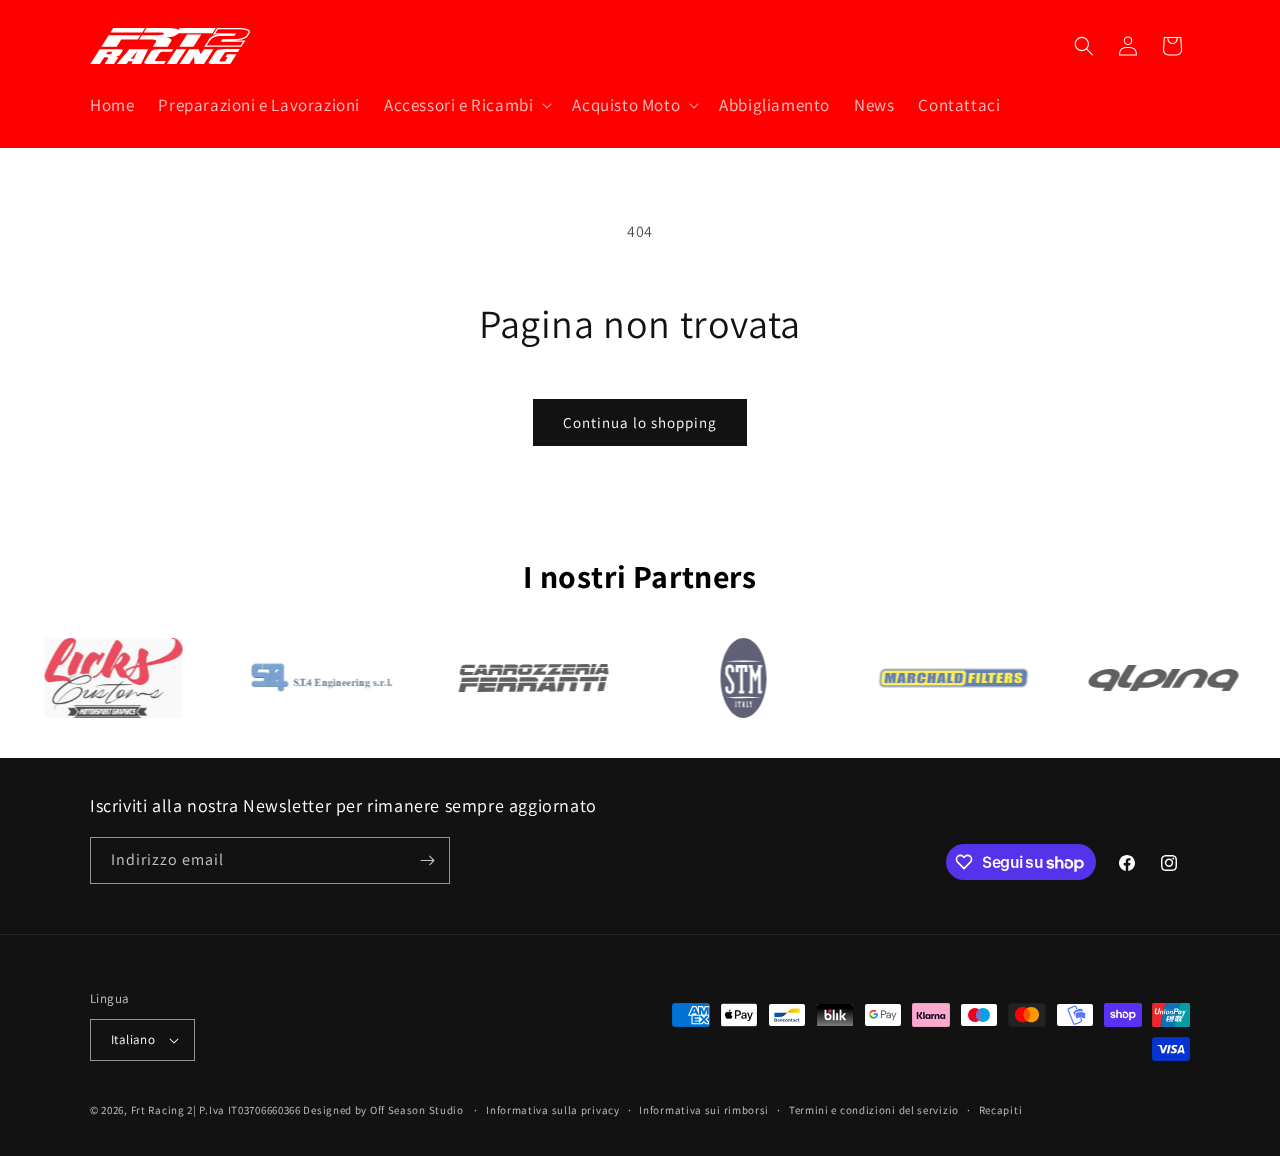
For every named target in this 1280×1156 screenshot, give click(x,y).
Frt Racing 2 (162, 1110)
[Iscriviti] (427, 860)
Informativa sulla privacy (553, 1110)
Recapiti (1001, 1110)
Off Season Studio (418, 1110)
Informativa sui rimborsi (704, 1110)
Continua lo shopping (640, 422)
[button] (466, 105)
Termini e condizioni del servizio (874, 1110)
